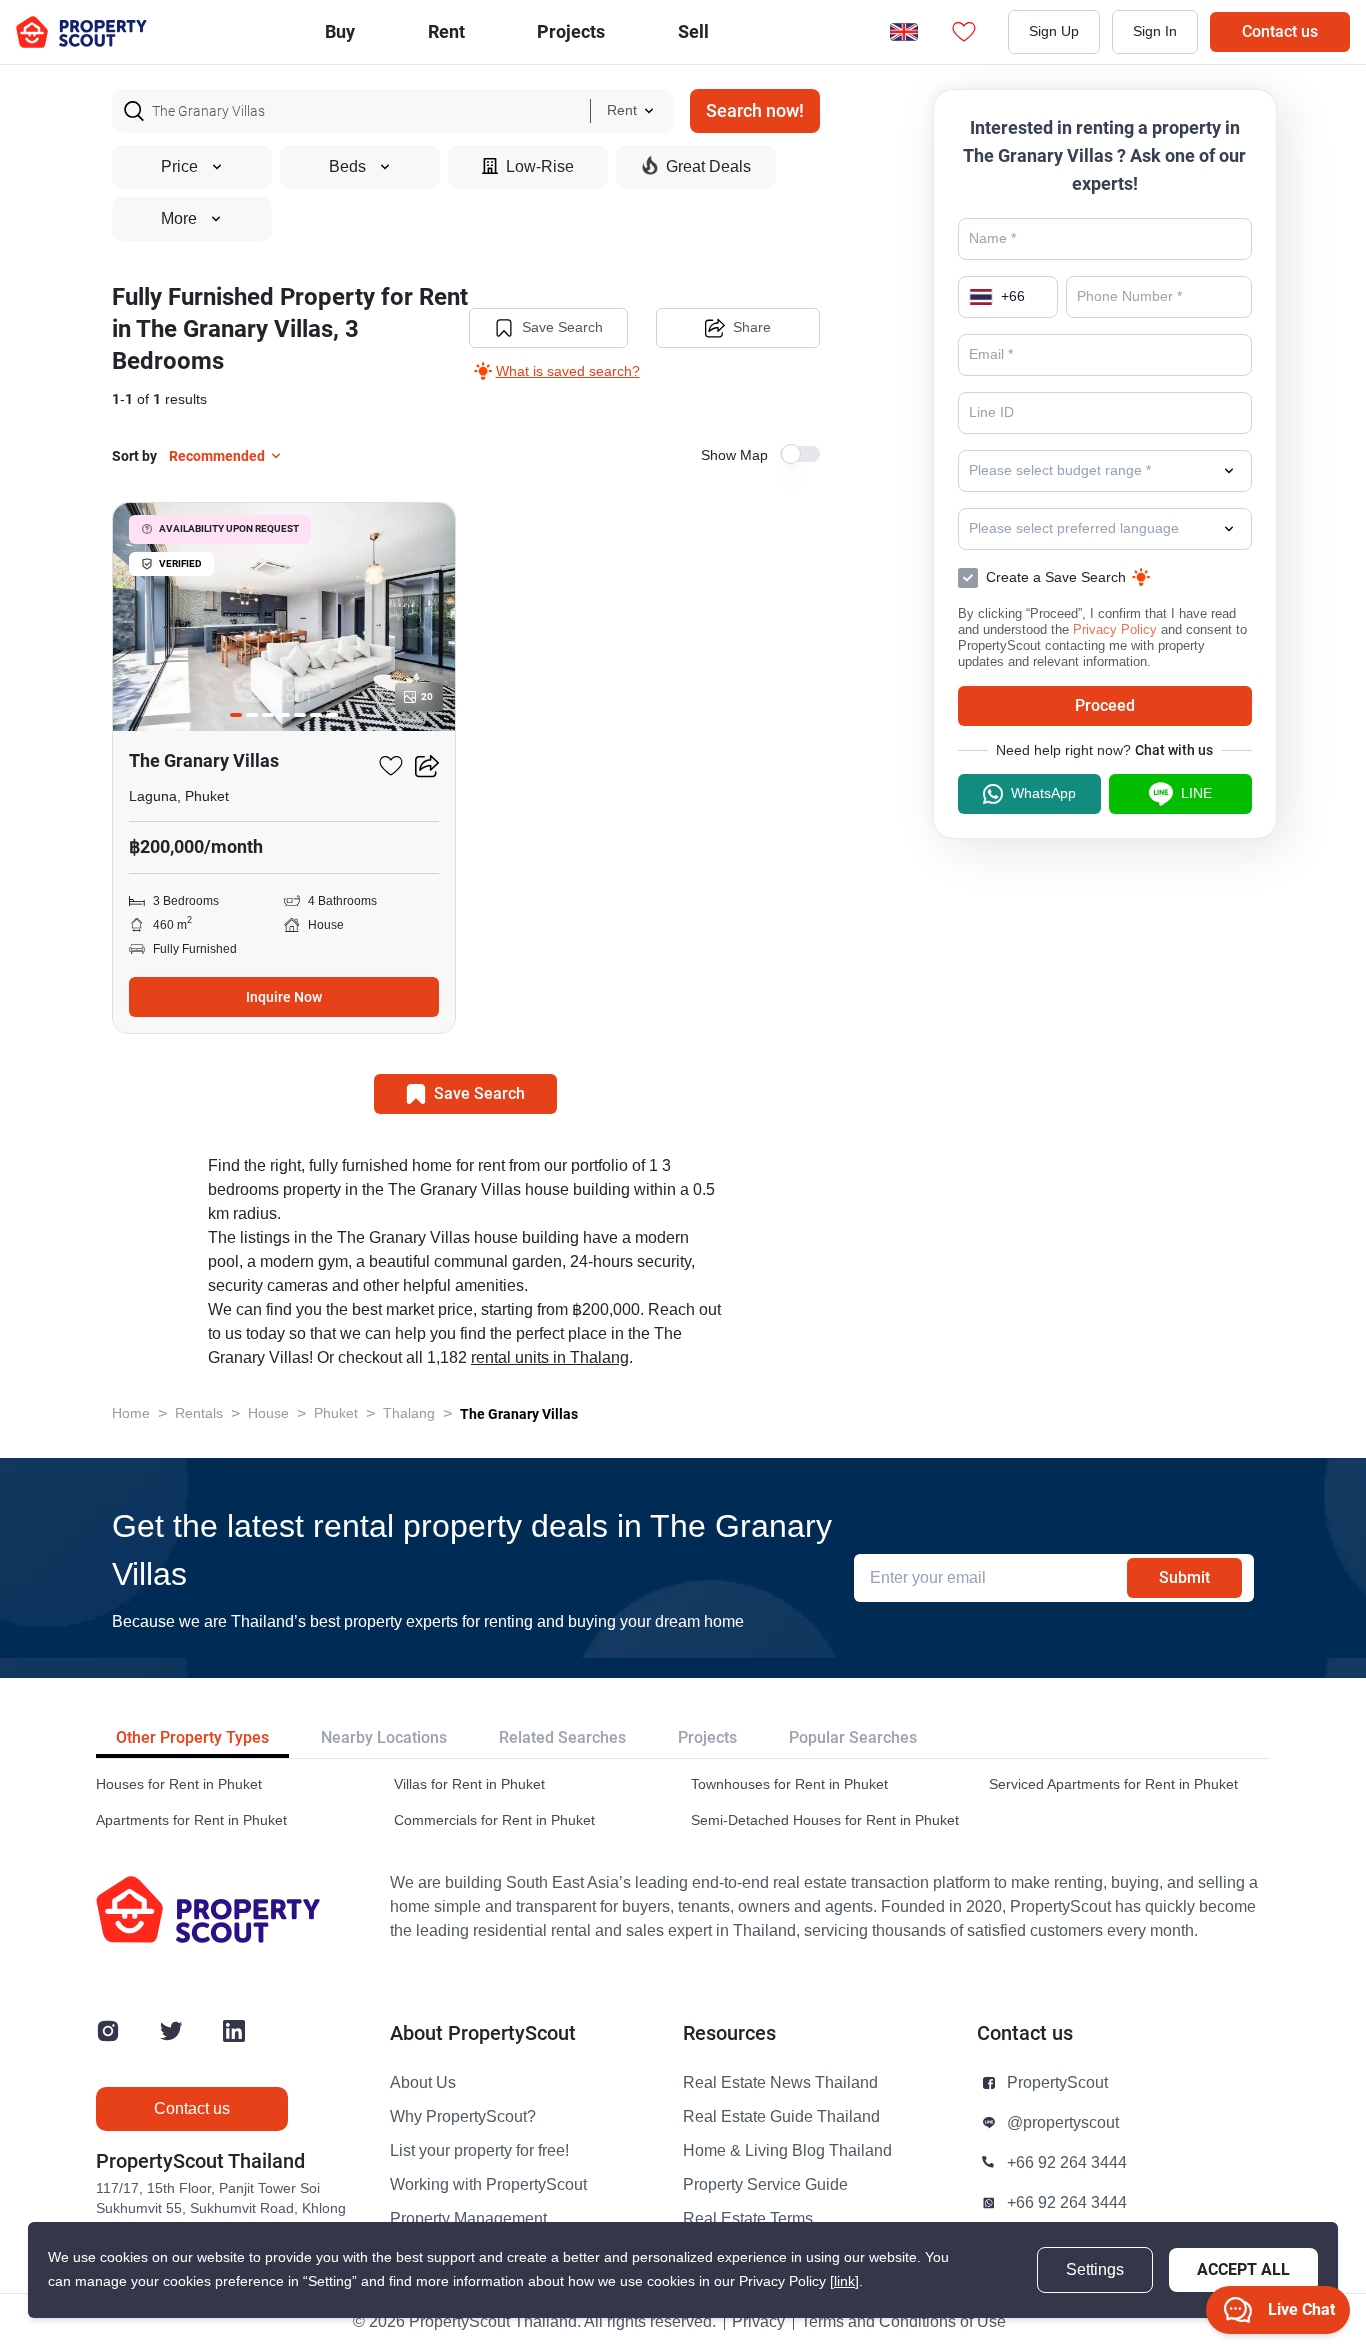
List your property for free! (479, 2151)
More (179, 219)
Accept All (1243, 2269)
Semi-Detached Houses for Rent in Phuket (825, 1820)
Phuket (336, 1413)
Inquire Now (284, 997)
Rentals (199, 1413)
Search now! (755, 110)
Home (131, 1413)
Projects (707, 1737)
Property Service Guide (765, 2185)
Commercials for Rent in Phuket (494, 1820)
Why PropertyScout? (463, 2117)
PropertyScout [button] (1057, 2083)
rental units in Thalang (550, 1358)
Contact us (1280, 31)
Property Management (468, 2219)
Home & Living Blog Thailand (787, 2151)
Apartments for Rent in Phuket (191, 1820)
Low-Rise (540, 167)
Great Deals (708, 167)
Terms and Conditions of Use (903, 2322)
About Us (423, 2083)
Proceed (1105, 705)
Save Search (562, 327)
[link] (844, 2281)
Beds (347, 167)
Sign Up (1054, 31)
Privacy (758, 2322)
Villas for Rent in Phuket (469, 1784)
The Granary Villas (519, 1414)
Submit (1184, 1577)
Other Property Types (192, 1737)
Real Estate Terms (748, 2219)
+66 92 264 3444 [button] (1067, 2163)
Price (179, 167)
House (268, 1413)
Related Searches (562, 1737)
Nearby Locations (384, 1737)
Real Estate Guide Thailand (781, 2117)
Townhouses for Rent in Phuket (789, 1784)
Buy (340, 31)
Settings (1095, 2270)
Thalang (409, 1413)
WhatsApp (1043, 793)
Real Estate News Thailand (780, 2083)
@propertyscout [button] (1063, 2123)
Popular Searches (853, 1737)
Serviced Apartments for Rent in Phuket (1113, 1784)
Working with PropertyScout (488, 2185)
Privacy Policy (1115, 629)
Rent (446, 31)
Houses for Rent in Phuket (179, 1784)
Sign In (1155, 31)
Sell (693, 31)
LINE (1196, 793)
